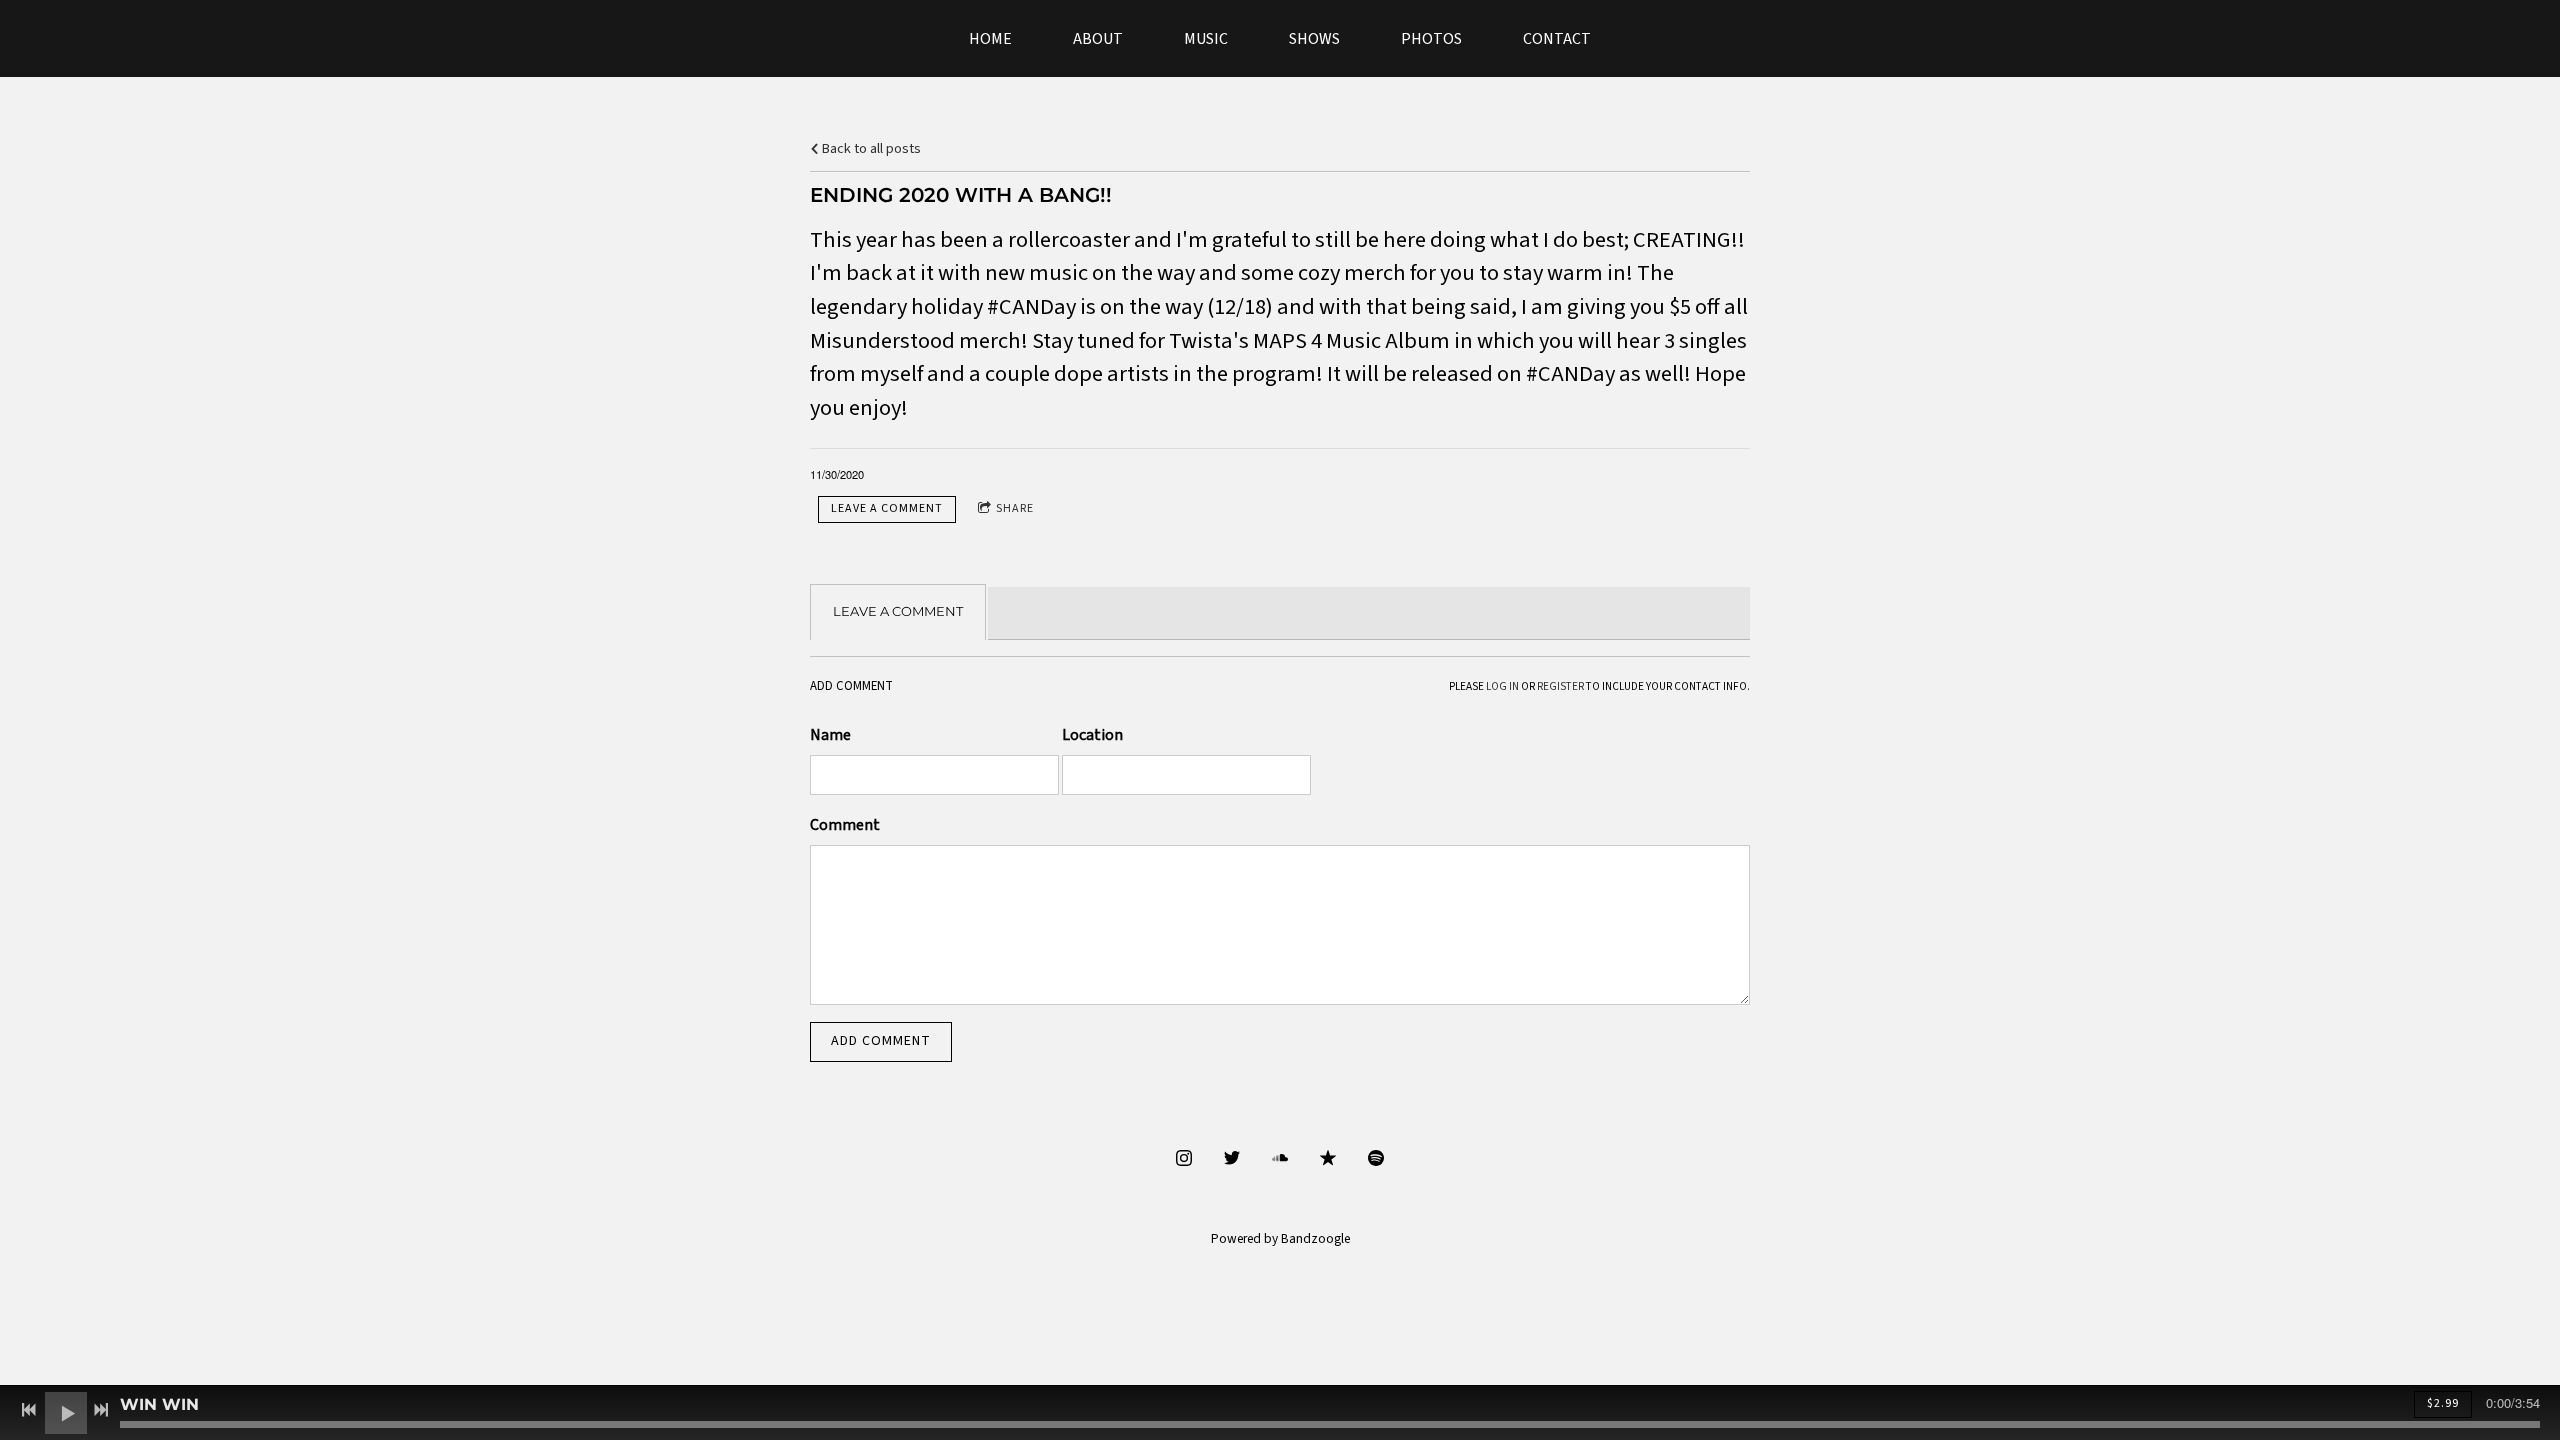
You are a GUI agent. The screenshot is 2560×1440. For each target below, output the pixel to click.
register (1560, 686)
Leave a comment (887, 508)
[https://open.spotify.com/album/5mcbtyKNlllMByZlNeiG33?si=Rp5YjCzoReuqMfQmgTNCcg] (1376, 1158)
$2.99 (2443, 1403)
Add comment (881, 1041)
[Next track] (101, 1410)
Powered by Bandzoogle (1280, 1238)
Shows (1314, 39)
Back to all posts (870, 148)
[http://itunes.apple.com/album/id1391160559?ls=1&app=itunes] (1328, 1158)
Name (830, 735)
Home (990, 39)
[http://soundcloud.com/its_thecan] (1280, 1158)
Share (1015, 508)
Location (1092, 735)
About (1098, 39)
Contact (1557, 39)
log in (1502, 686)
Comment (845, 825)
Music (1206, 39)
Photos (1431, 39)
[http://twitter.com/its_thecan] (1232, 1158)
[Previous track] (29, 1410)
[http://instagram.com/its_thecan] (1184, 1158)
